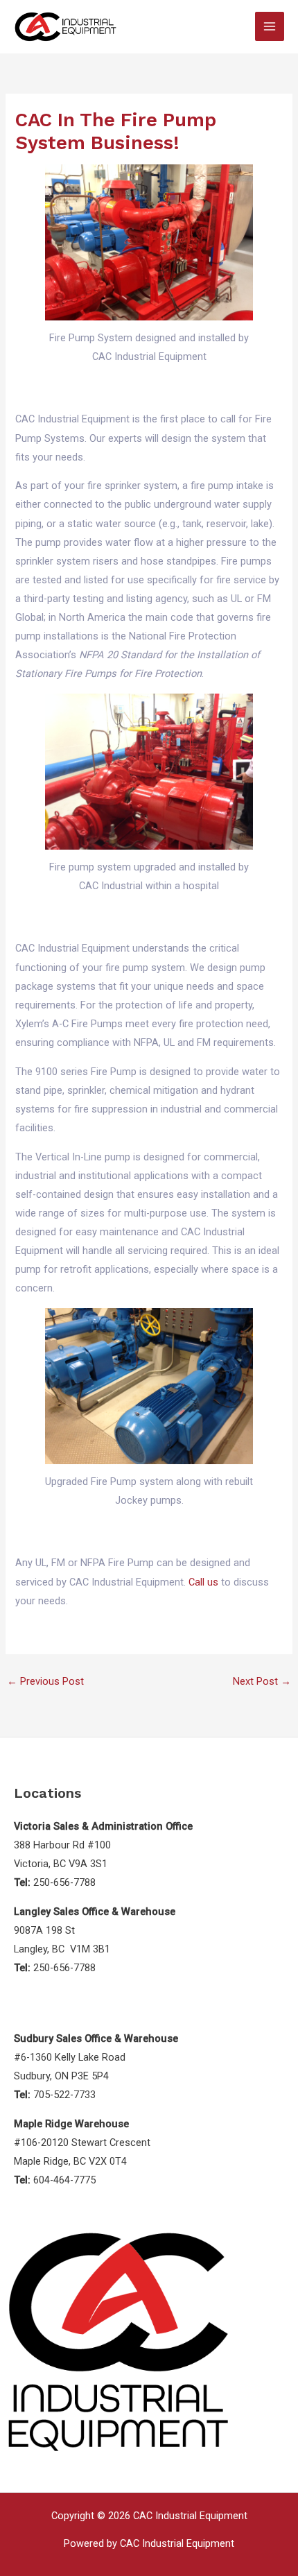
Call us (203, 1582)
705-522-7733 (64, 2095)
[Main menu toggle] (270, 26)
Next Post (262, 1681)
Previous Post (45, 1681)
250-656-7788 (64, 1882)
